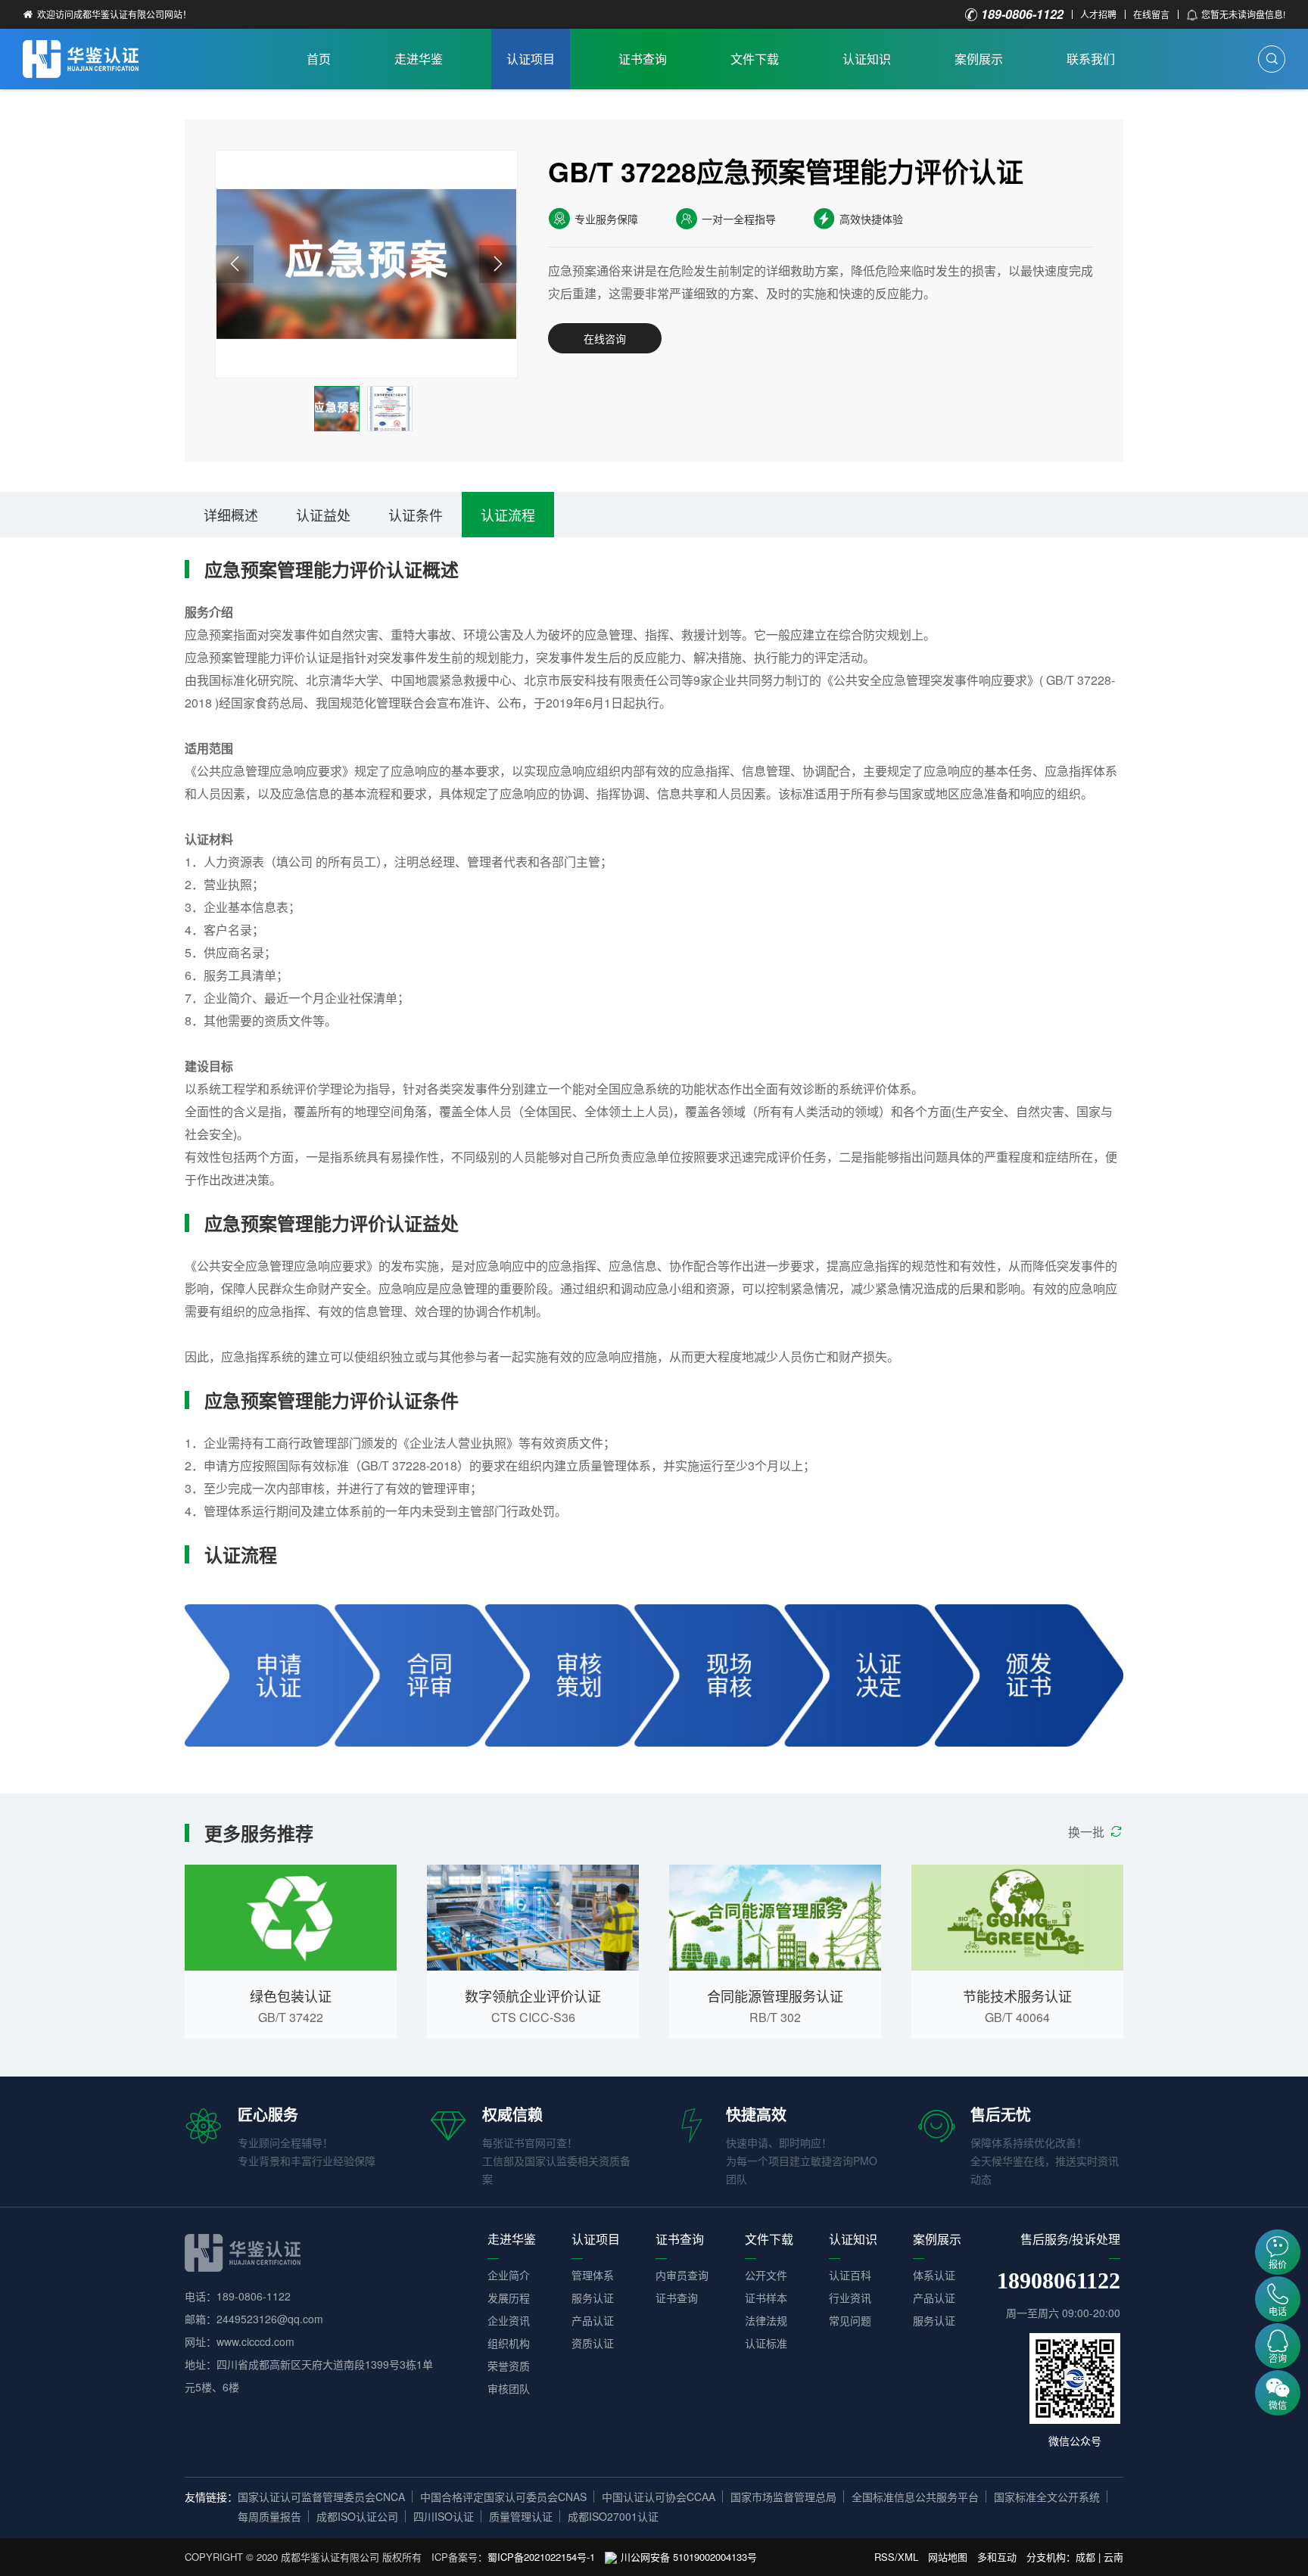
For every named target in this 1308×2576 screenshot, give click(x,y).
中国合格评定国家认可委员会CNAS (503, 2497)
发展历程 (509, 2298)
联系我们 (1091, 59)
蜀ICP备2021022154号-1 (541, 2557)
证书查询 (643, 59)
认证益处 (323, 515)
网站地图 (948, 2557)
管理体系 (593, 2275)
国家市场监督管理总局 (783, 2497)
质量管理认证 (521, 2516)
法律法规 (766, 2320)
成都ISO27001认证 (613, 2516)
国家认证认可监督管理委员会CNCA (321, 2497)
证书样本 (766, 2298)
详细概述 (231, 515)
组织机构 (509, 2343)
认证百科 (850, 2275)
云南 (1113, 2557)
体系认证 (934, 2275)
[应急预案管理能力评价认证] (366, 264)
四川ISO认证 (444, 2516)
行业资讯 (850, 2298)
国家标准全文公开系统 (1047, 2497)
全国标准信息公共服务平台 (915, 2497)
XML (908, 2557)
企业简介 (509, 2275)
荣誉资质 (509, 2366)
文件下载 (755, 59)
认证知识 (867, 59)
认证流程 (508, 515)
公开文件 (766, 2275)
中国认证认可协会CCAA (659, 2497)
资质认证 (593, 2343)
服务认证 (593, 2298)
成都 (1085, 2557)
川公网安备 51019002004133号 (689, 2557)
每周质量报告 (269, 2516)
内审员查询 (682, 2275)
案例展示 (979, 59)
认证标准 (766, 2343)
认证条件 (416, 515)
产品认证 (593, 2320)
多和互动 (997, 2557)
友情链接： (211, 2497)
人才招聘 (1098, 14)
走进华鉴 (419, 59)
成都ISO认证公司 (357, 2516)
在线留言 (1151, 14)
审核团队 (509, 2388)
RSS (884, 2557)
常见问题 (850, 2320)
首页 (319, 59)
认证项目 (531, 59)
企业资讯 (509, 2320)
